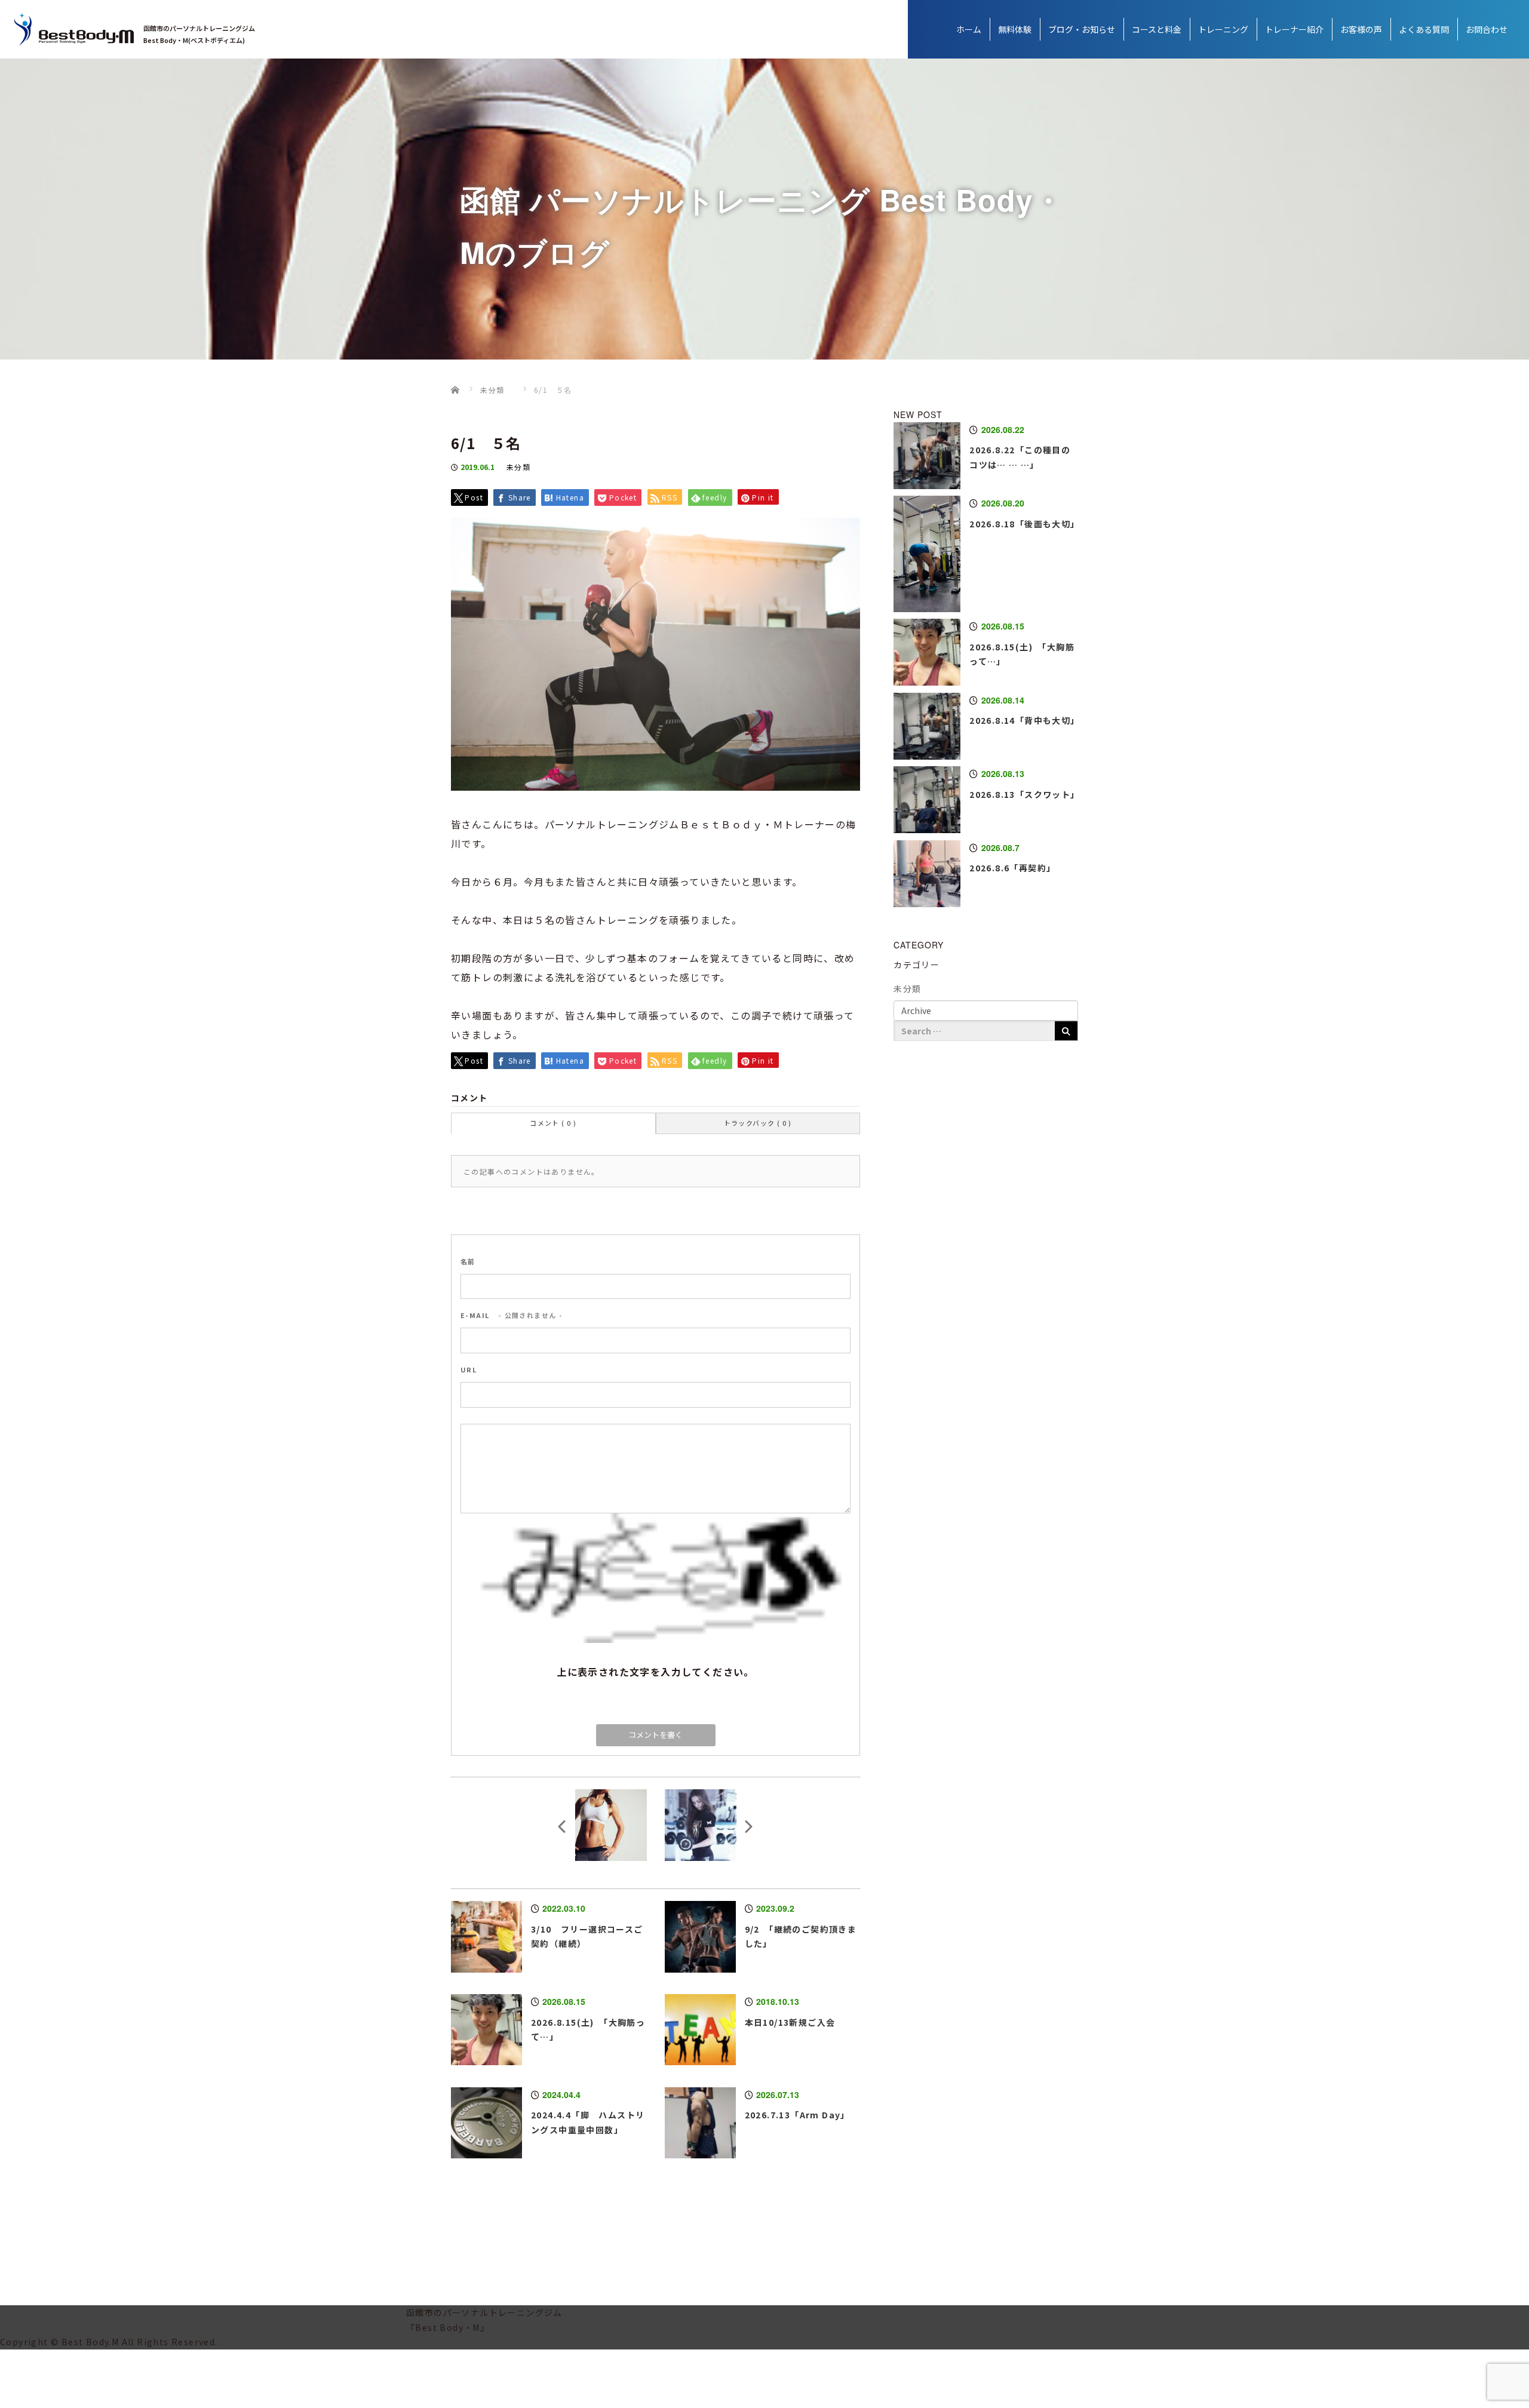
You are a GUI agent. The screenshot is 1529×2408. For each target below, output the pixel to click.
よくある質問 (1424, 29)
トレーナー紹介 (1294, 29)
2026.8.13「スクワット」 (1024, 794)
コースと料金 (1157, 29)
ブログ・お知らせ (1082, 29)
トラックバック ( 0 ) (758, 1123)
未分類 (518, 467)
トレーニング (1223, 29)
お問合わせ (1487, 29)
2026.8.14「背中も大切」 (1024, 720)
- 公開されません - (512, 1315)
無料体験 (1015, 29)
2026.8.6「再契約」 (1012, 868)
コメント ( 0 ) (553, 1123)
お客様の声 (1361, 29)
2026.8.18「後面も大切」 (1024, 524)
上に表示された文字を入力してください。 (655, 1672)
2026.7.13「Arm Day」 (797, 2115)
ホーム (969, 29)
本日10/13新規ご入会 (790, 2022)
